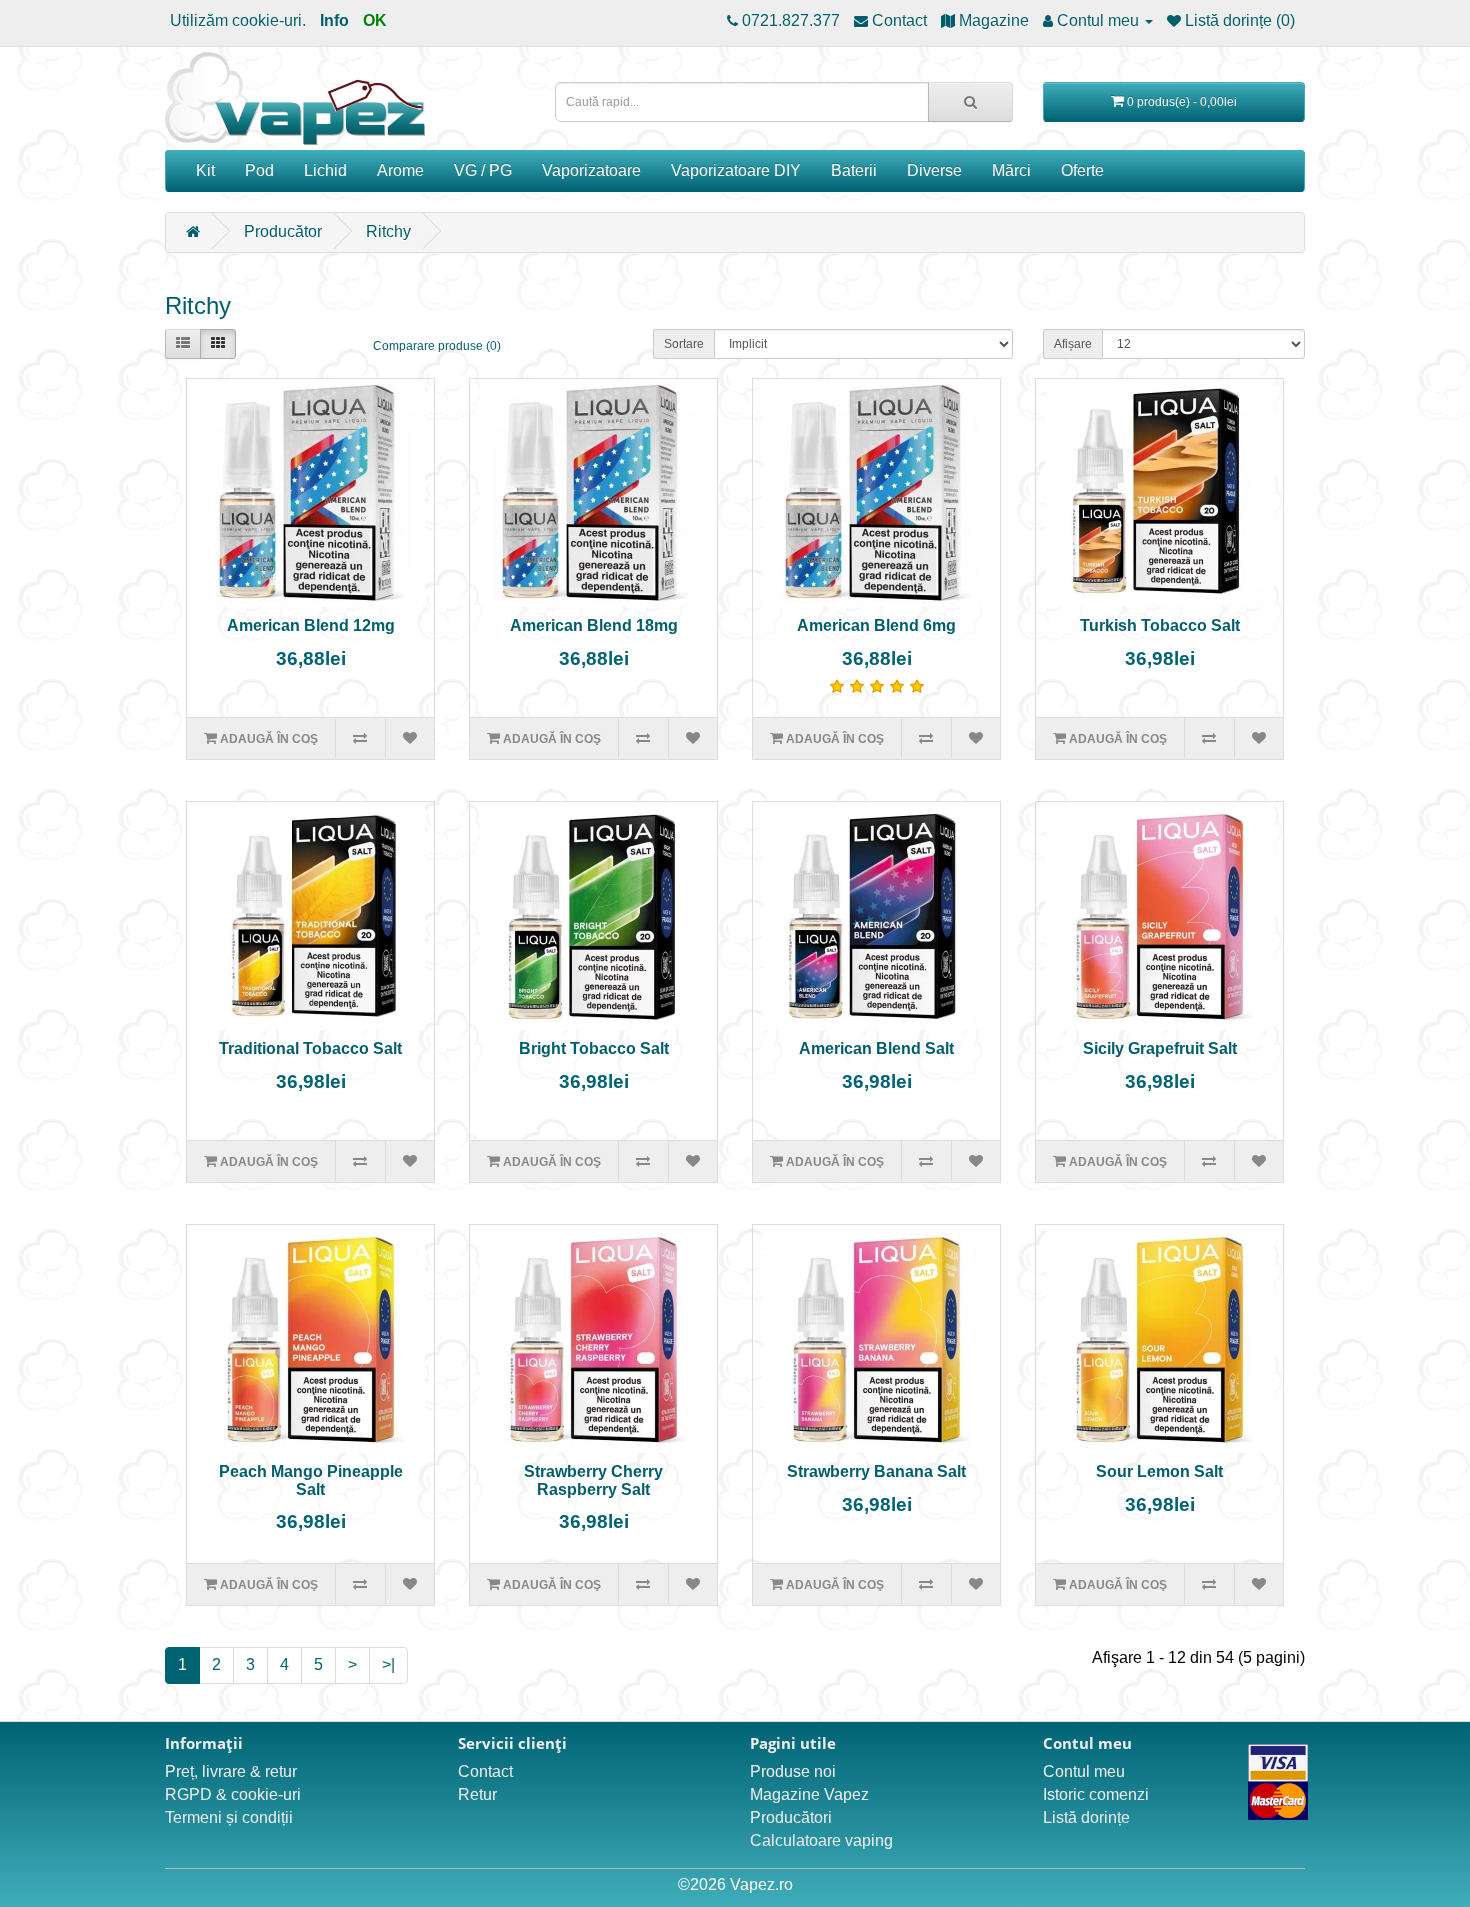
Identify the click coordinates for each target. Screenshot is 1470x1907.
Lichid (325, 170)
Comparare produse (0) (437, 346)
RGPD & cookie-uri (233, 1794)
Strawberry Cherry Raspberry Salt (593, 1480)
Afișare (1073, 344)
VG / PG (483, 170)
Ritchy (388, 231)
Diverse (934, 170)
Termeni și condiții (229, 1817)
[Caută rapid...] (970, 102)
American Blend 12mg (311, 625)
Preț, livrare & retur (231, 1771)
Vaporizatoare (591, 170)
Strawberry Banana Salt (876, 1471)
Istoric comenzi (1096, 1794)
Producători (791, 1817)
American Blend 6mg (876, 625)
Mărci (1011, 170)
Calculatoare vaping (821, 1840)
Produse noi (793, 1771)
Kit (205, 170)
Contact (485, 1771)
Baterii (854, 170)
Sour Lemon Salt (1159, 1471)
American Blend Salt (876, 1048)
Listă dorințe (1086, 1817)
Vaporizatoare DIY (736, 170)
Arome (400, 170)
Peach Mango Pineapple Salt (311, 1480)
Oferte (1082, 170)
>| (388, 1664)
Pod (259, 170)
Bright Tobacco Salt (594, 1048)
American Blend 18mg (594, 625)
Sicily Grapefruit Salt (1160, 1048)
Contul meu (1084, 1771)
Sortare (684, 344)
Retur (477, 1794)
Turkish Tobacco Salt (1160, 625)
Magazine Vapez (809, 1794)
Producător (283, 231)
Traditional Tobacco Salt (310, 1048)
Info (334, 20)
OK (375, 20)
